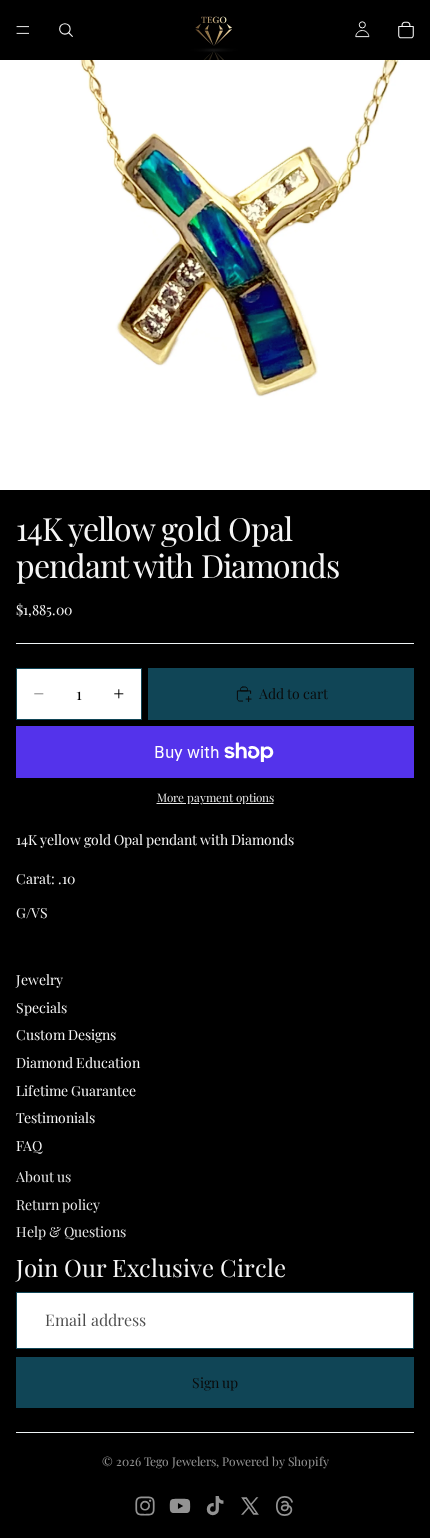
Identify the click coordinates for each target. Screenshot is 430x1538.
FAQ (29, 1145)
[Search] (66, 30)
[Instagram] (145, 1506)
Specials (41, 1007)
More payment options (215, 797)
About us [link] (43, 1176)
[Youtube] (180, 1506)
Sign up (215, 1382)
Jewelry (39, 979)
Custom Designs (66, 1034)
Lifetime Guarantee (76, 1090)
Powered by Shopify (275, 1461)
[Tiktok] (215, 1506)
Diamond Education (78, 1062)
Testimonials (55, 1117)
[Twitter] (250, 1506)
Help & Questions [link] (71, 1231)
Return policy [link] (58, 1204)
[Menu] (23, 30)
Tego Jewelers (180, 1461)
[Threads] (285, 1506)
